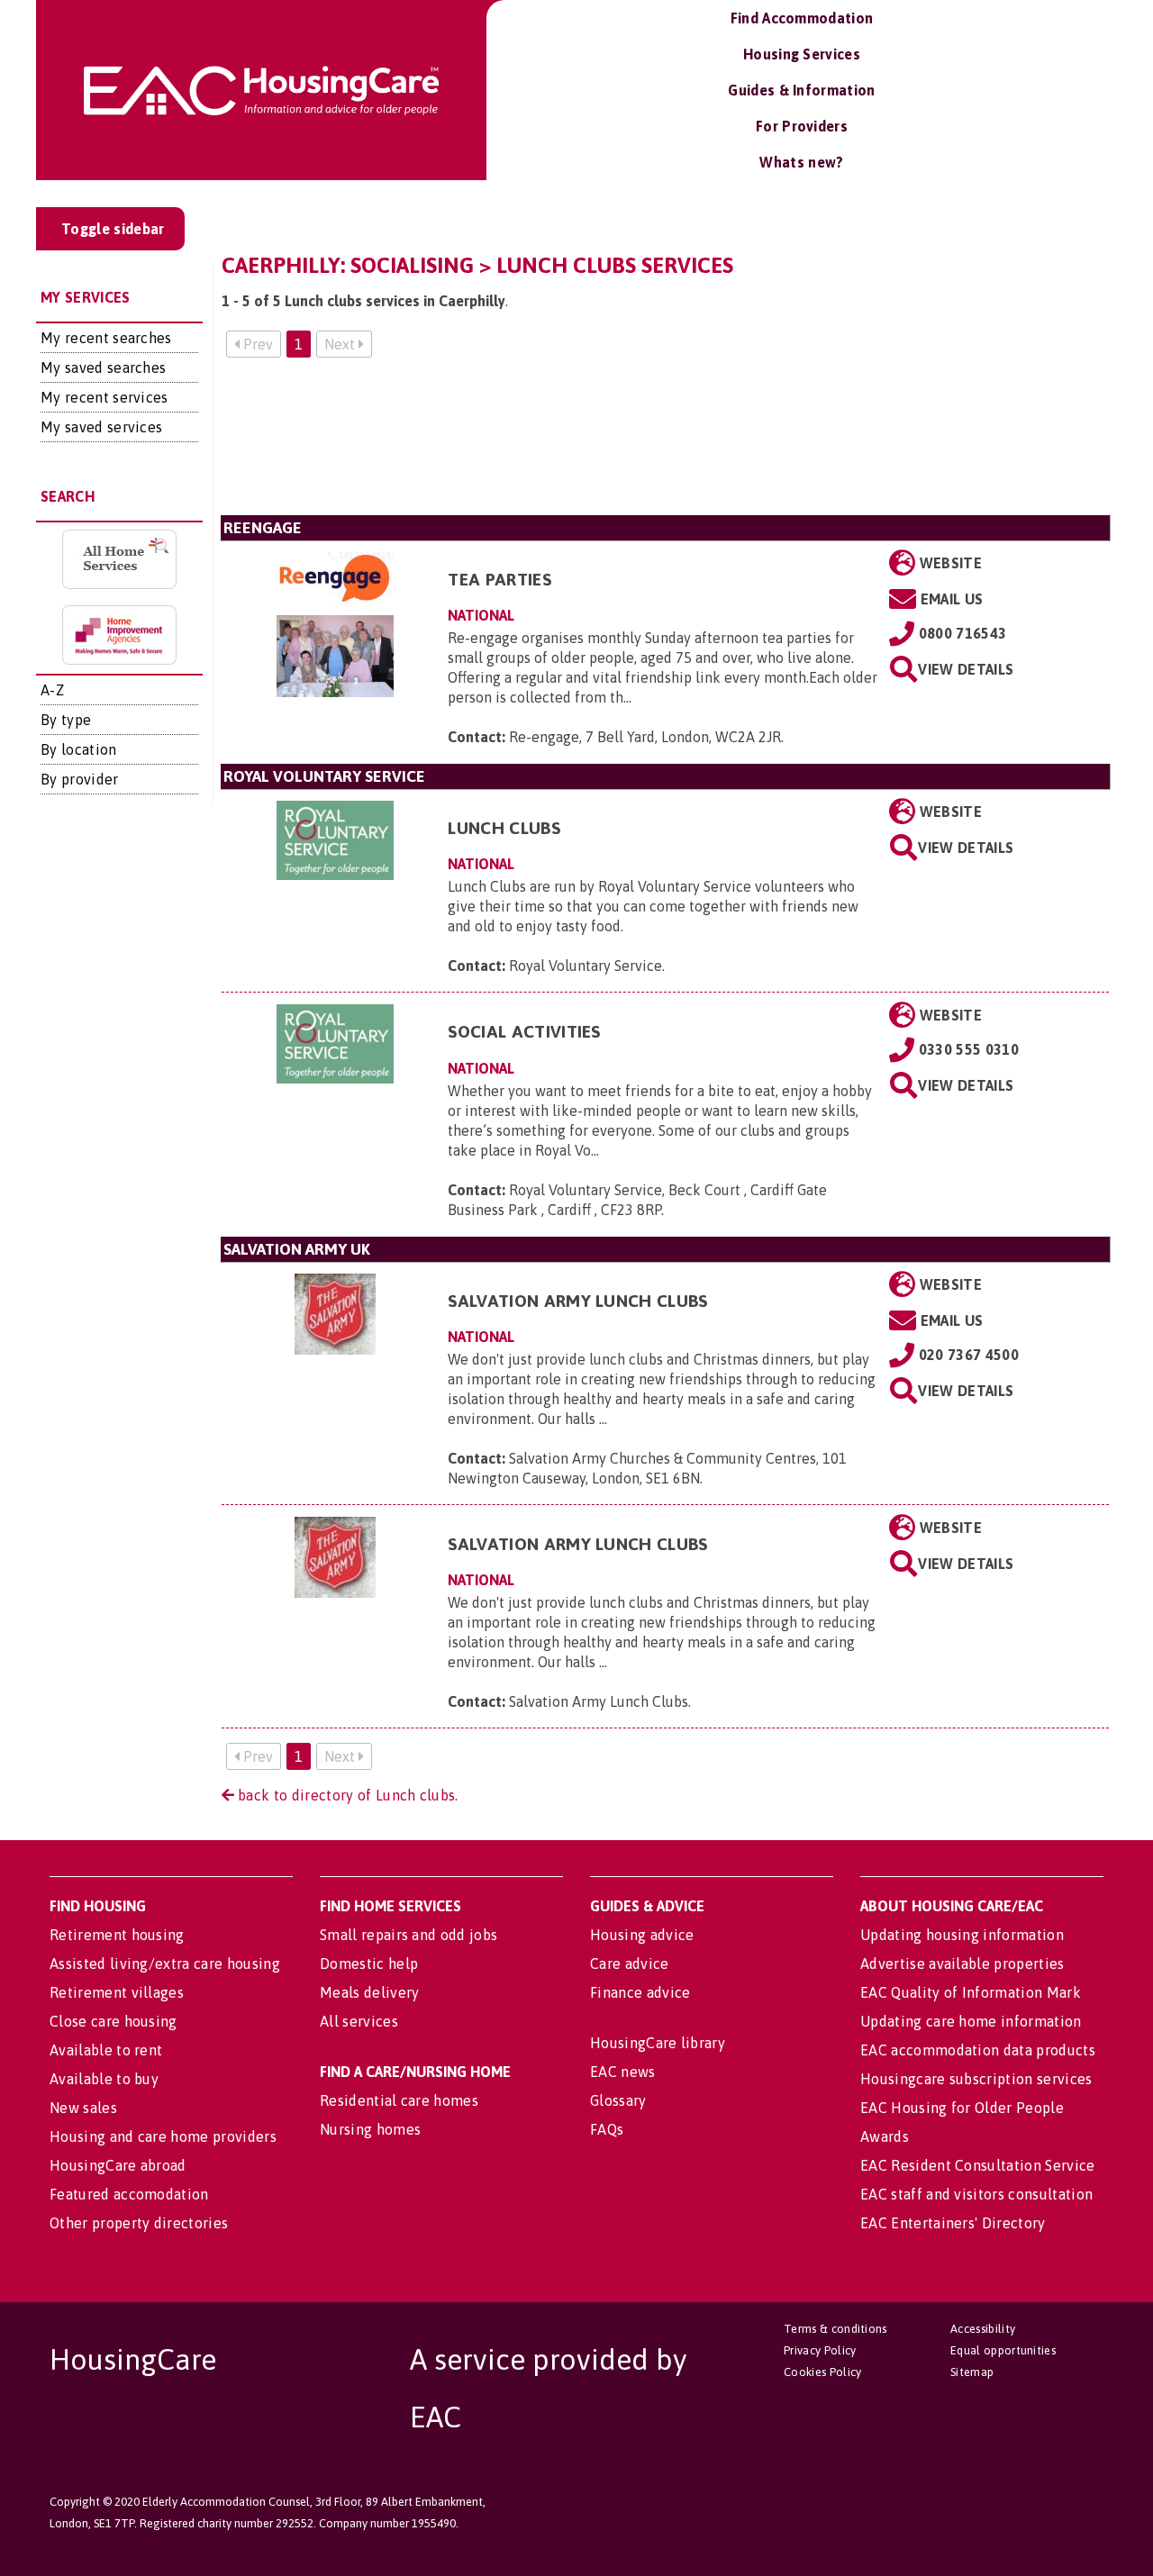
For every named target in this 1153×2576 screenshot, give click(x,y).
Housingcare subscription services (976, 2079)
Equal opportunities (1003, 2350)
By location (79, 749)
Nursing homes (370, 2129)
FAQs (607, 2129)
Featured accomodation (129, 2194)
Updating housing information (962, 1935)
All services (359, 2021)
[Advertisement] (666, 444)
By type (66, 720)
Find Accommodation (802, 18)
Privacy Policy (820, 2350)
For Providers (802, 126)
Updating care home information (971, 2021)
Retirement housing (117, 1935)
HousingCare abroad (118, 2165)
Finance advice (640, 1992)
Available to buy (104, 2079)
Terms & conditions (835, 2329)
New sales (83, 2108)
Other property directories (139, 2223)
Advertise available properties (962, 1964)
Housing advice (642, 1935)
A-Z (52, 690)
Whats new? (801, 162)
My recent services (104, 397)
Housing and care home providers (163, 2136)
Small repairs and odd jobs (409, 1935)
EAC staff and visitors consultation (976, 2194)
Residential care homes (399, 2100)
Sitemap (972, 2372)
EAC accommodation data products (978, 2050)
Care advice (630, 1964)
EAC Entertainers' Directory (953, 2223)
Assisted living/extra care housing (165, 1964)
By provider (80, 779)
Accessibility (983, 2329)
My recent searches (106, 338)
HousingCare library (658, 2043)
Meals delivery (369, 1992)
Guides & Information (801, 90)
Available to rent (106, 2050)
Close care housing (113, 2021)
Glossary (618, 2100)
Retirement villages (117, 1992)
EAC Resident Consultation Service (978, 2165)
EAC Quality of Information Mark (971, 1992)
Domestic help (369, 1964)
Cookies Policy (822, 2372)
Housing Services (802, 54)
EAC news (623, 2072)
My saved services (101, 427)
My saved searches (103, 367)
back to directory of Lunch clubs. (346, 1795)
